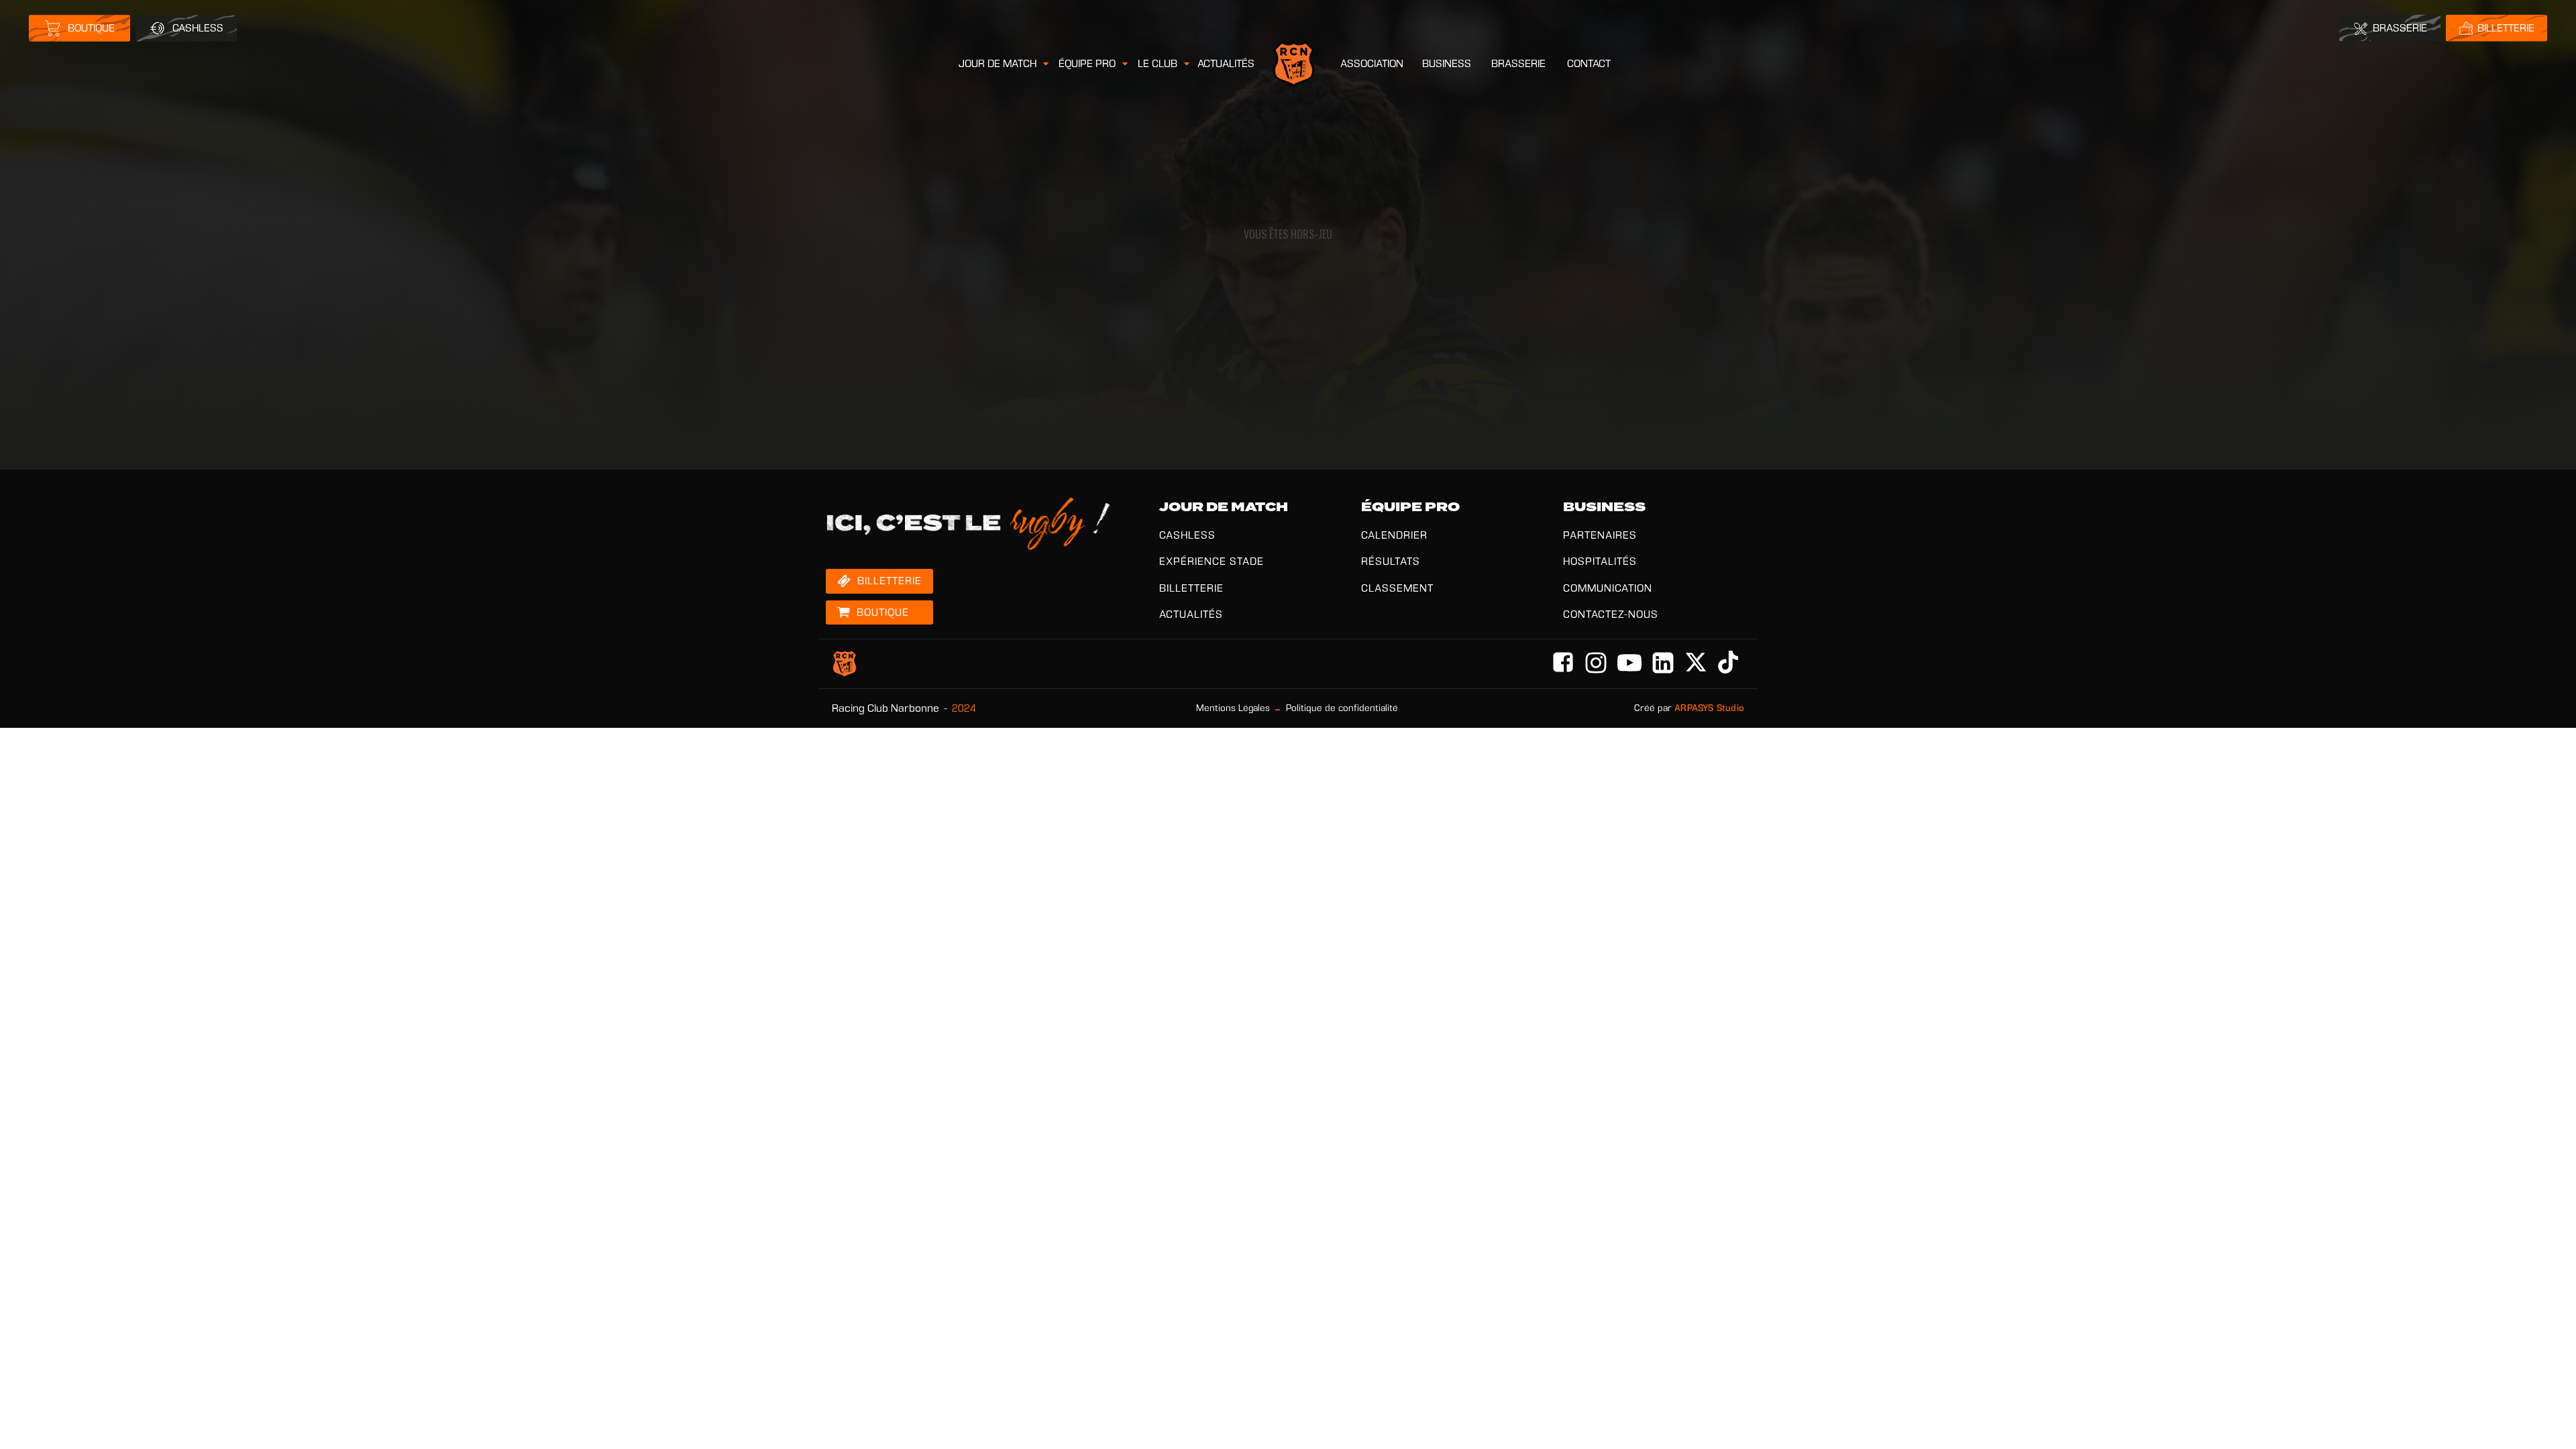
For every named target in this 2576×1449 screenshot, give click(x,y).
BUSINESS (1447, 63)
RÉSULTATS (1391, 561)
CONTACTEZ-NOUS (1611, 614)
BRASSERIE (1518, 63)
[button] (1005, 64)
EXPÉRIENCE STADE (1212, 561)
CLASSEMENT (1397, 588)
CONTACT (1589, 63)
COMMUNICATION (1608, 588)
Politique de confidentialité (1342, 708)
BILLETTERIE (1191, 588)
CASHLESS (1187, 535)
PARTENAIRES (1600, 535)
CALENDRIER (1394, 535)
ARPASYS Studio (1709, 708)
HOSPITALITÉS (1600, 561)
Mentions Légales (1233, 708)
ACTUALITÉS (1226, 63)
